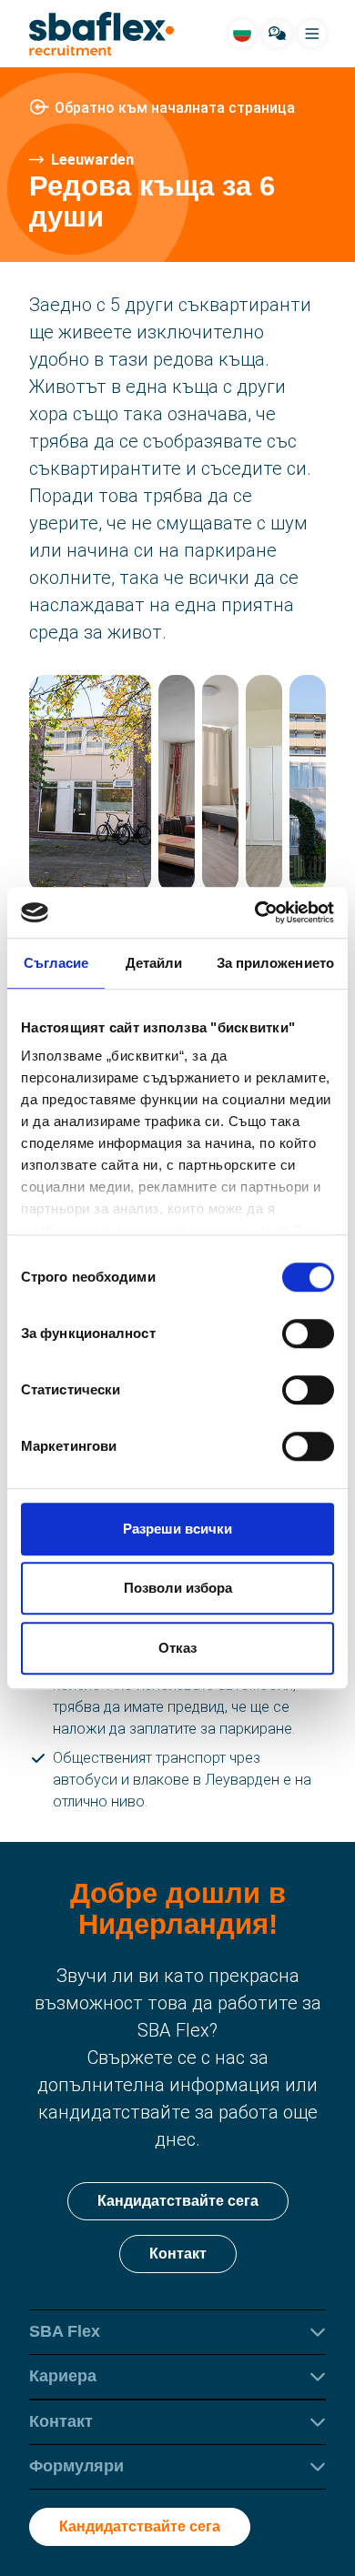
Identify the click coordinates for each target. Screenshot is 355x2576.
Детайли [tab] (154, 963)
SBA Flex (65, 2331)
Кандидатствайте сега (178, 2201)
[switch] (308, 1333)
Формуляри (76, 2466)
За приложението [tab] (276, 963)
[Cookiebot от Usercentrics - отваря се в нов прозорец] (255, 912)
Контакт (178, 2254)
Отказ (177, 1648)
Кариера (63, 2376)
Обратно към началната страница (175, 108)
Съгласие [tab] (56, 963)
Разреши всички (177, 1529)
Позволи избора (178, 1588)
